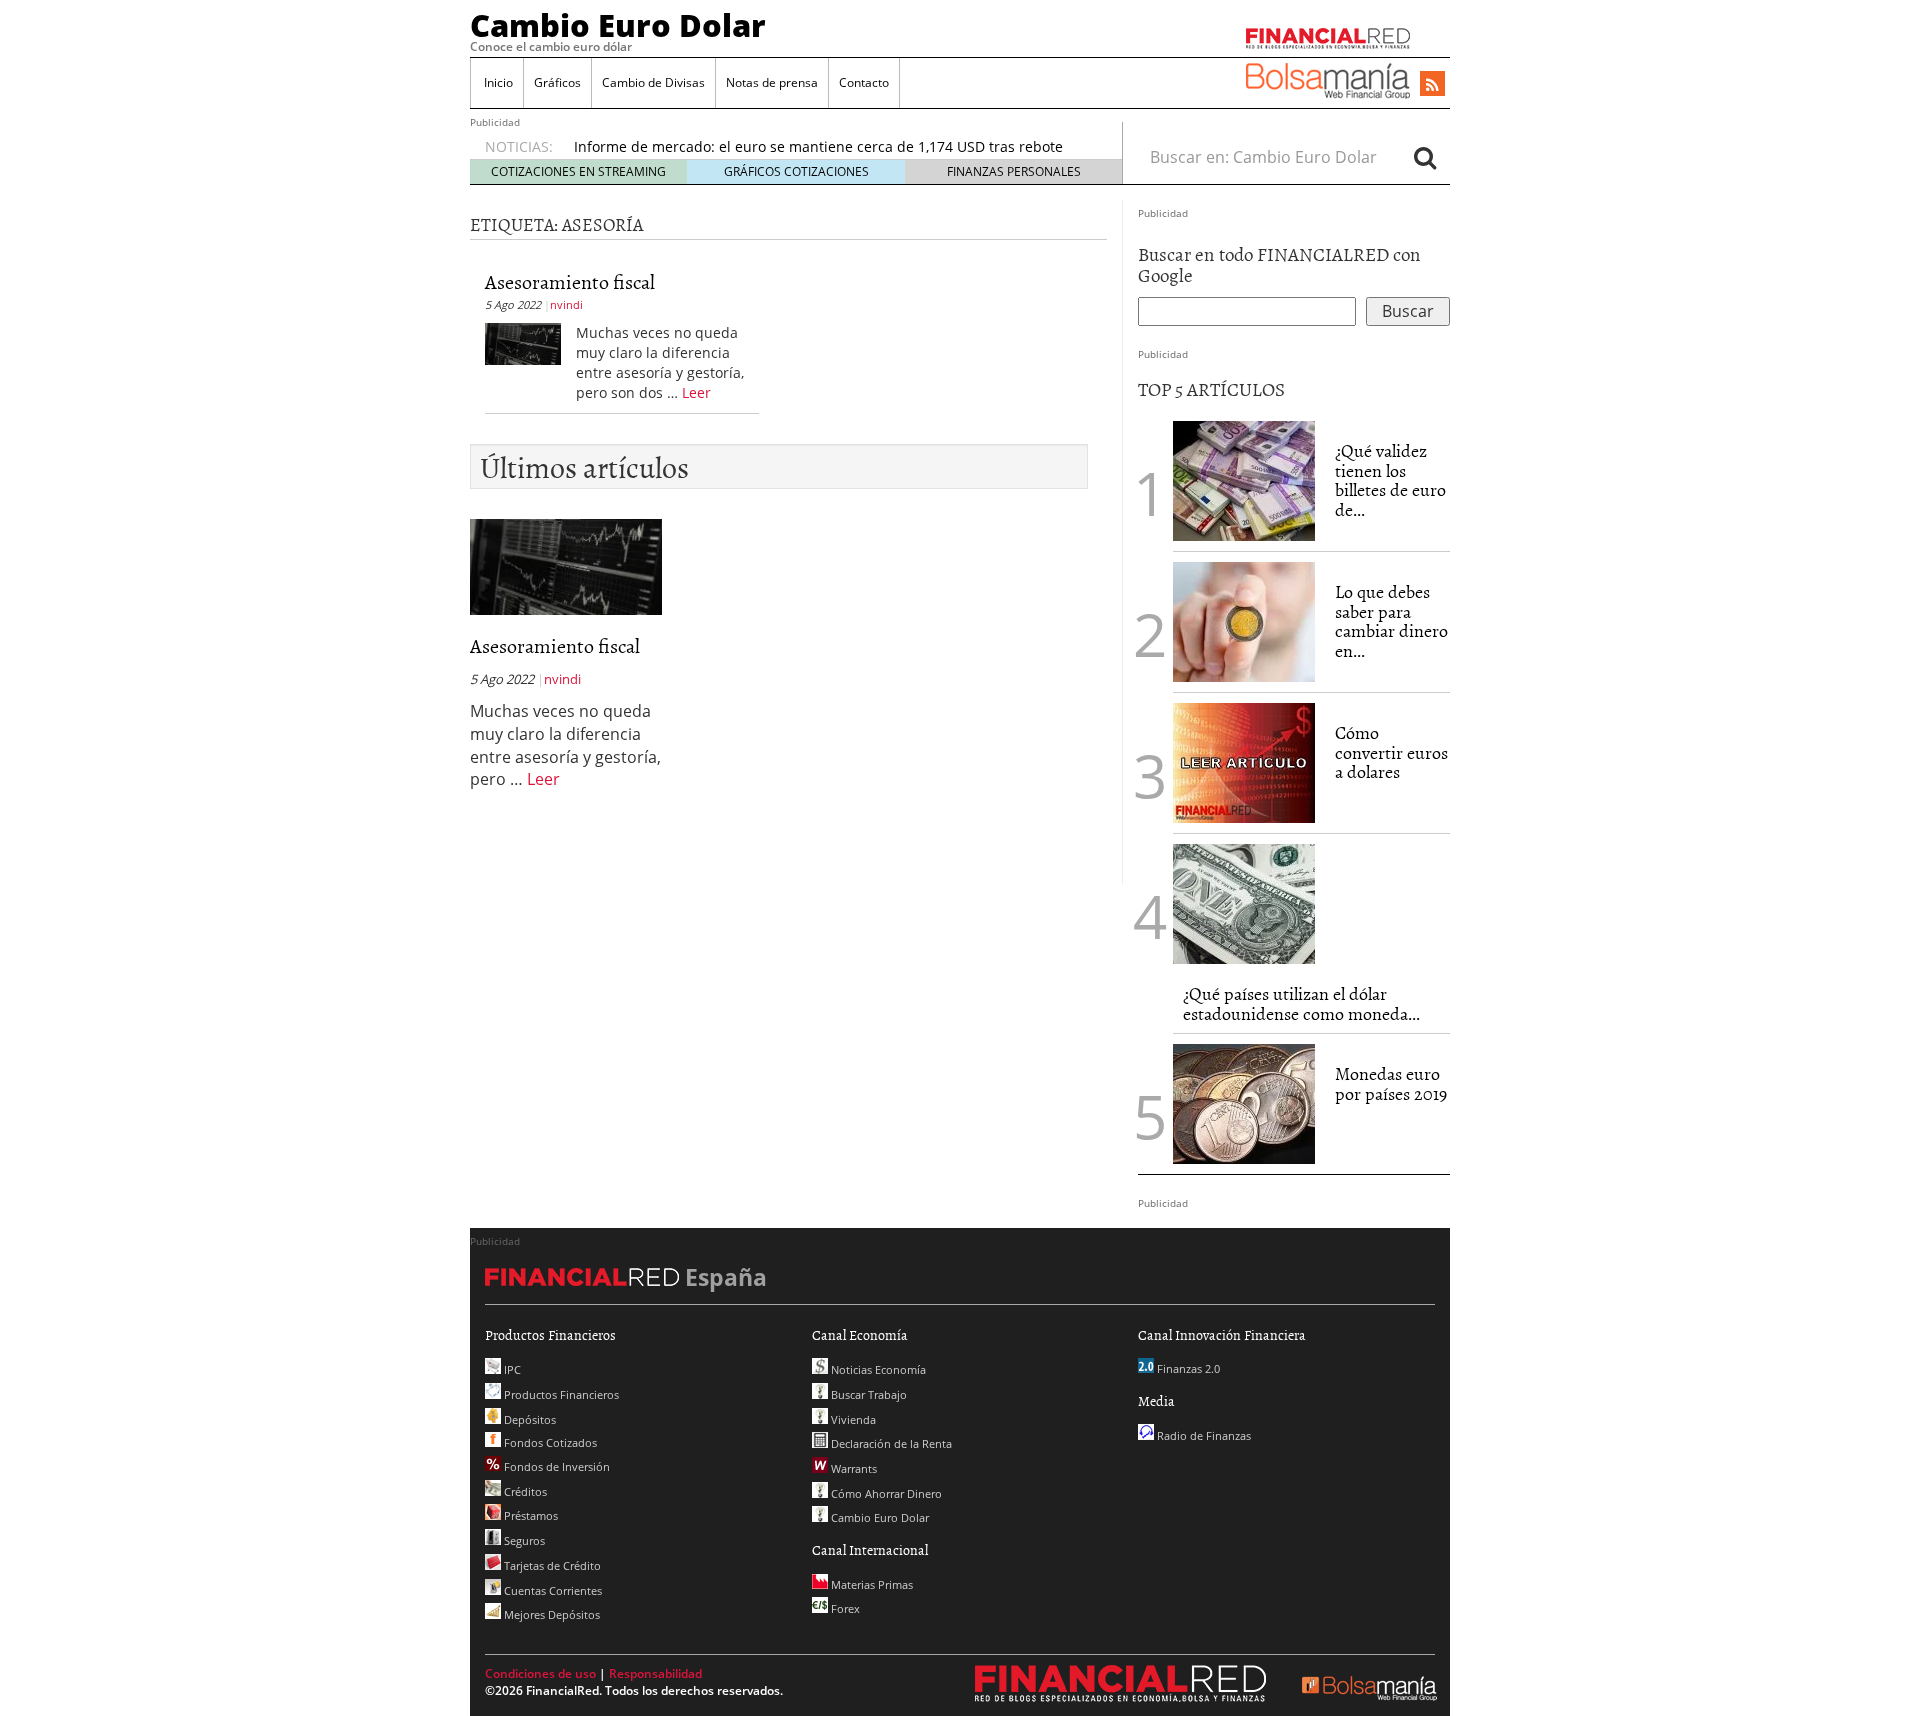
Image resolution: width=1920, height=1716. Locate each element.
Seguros (523, 1540)
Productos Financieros (560, 1394)
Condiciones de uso (540, 1673)
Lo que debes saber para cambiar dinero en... (1391, 621)
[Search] (1425, 157)
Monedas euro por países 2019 (1391, 1083)
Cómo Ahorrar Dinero (885, 1493)
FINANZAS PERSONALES (1014, 171)
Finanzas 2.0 (1187, 1368)
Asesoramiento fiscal (570, 281)
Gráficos (557, 82)
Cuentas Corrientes (551, 1590)
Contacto (864, 82)
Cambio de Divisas (653, 82)
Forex (844, 1608)
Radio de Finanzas (1202, 1435)
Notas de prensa (772, 82)
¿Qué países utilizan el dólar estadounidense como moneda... (1301, 1003)
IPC (511, 1369)
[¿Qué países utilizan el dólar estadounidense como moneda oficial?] (1244, 904)
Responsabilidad (655, 1673)
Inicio (497, 82)
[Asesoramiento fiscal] (523, 342)
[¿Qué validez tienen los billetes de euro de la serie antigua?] (1244, 481)
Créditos (524, 1491)
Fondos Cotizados (549, 1442)
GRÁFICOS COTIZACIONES (796, 171)
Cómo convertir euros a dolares (1391, 752)
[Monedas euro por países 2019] (1244, 1104)
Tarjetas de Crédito (551, 1565)
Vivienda (852, 1419)
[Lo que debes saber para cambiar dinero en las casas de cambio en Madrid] (1244, 622)
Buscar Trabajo (867, 1394)
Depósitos (528, 1419)
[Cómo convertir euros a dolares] (1244, 761)
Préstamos (529, 1515)
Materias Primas (870, 1584)
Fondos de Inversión (555, 1466)
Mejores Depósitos (550, 1614)
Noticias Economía (877, 1369)
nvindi (566, 304)
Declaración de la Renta (890, 1443)
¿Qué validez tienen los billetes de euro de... (1390, 480)
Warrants (852, 1468)
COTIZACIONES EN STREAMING (578, 171)
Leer (696, 392)
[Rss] (1432, 85)
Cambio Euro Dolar (618, 25)
